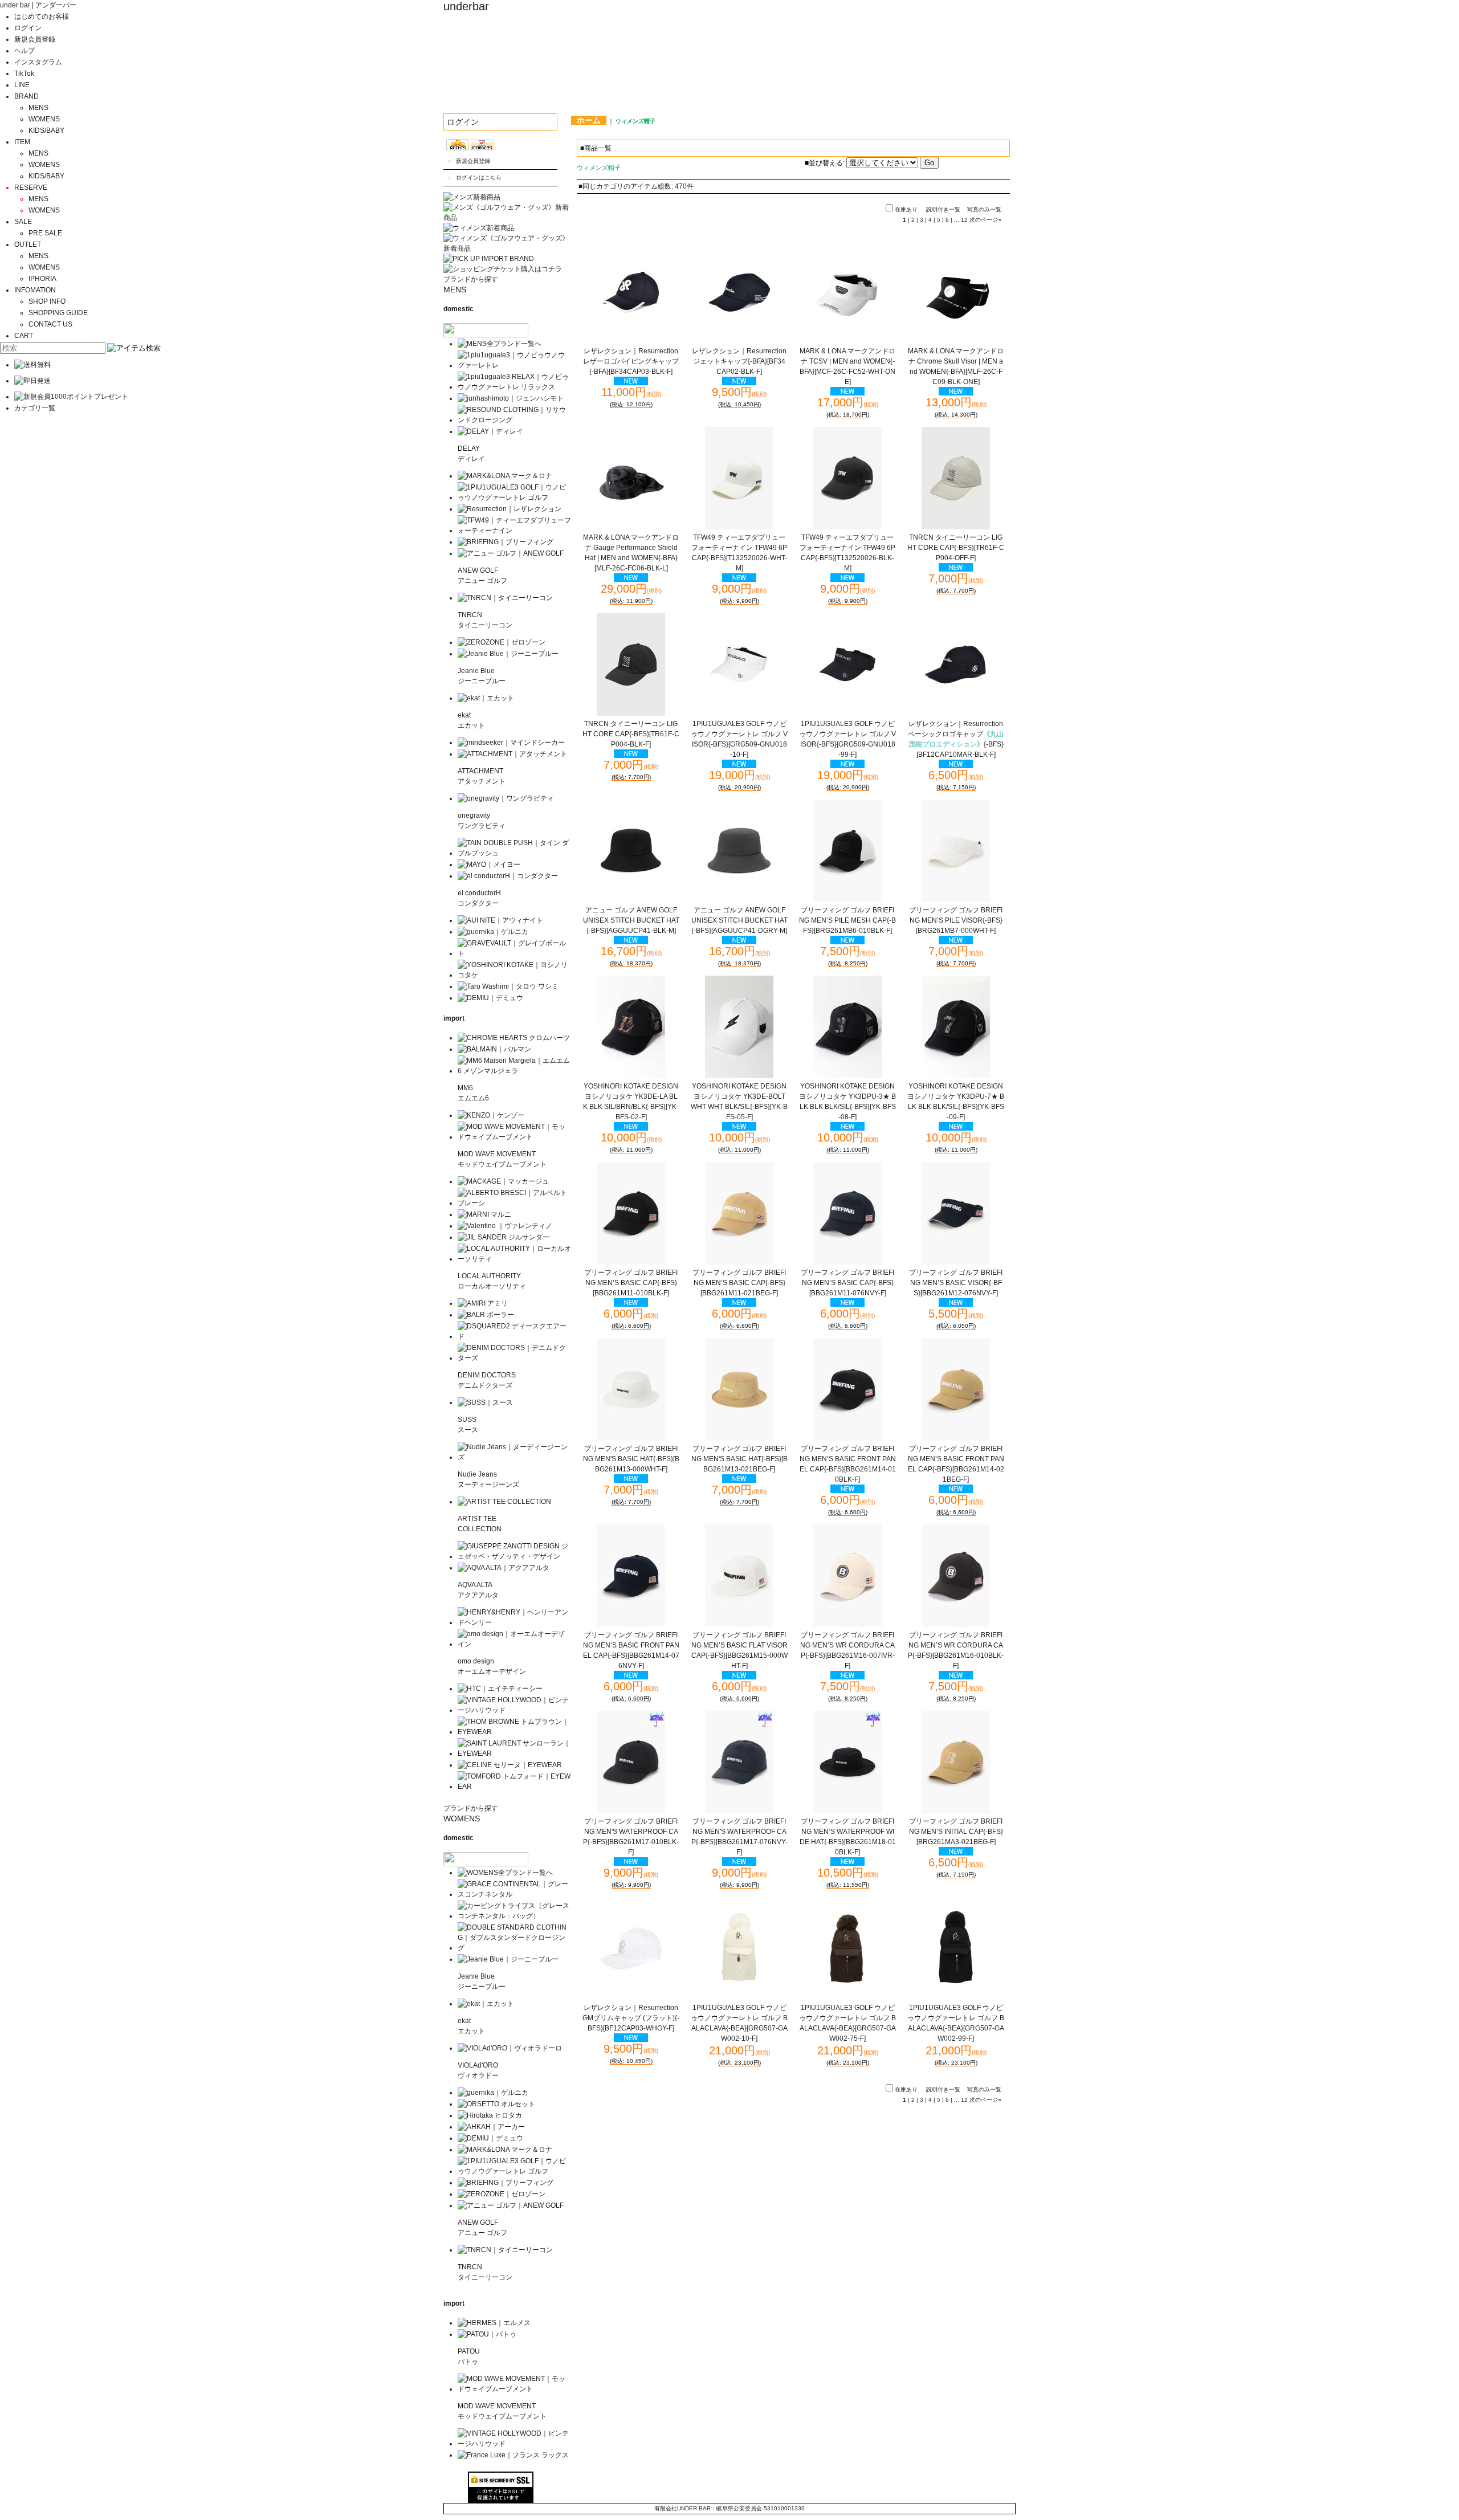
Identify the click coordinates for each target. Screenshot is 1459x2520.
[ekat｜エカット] (486, 698)
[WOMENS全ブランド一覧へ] (505, 1873)
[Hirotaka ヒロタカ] (490, 2115)
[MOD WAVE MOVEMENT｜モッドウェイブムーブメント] (514, 1137)
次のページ (985, 220)
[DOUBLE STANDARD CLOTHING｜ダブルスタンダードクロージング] (514, 1948)
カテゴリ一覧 (35, 408)
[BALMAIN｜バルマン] (494, 1049)
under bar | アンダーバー (38, 5)
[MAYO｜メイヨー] (489, 865)
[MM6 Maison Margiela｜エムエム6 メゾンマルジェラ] (514, 1071)
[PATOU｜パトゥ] (487, 2334)
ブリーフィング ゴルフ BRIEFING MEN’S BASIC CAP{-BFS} (631, 1283)
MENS (38, 108)
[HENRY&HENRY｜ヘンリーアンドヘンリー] (514, 1622)
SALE (23, 222)
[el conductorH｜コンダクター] (508, 876)
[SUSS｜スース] (485, 1402)
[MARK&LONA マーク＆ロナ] (505, 476)
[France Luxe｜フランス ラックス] (513, 2455)
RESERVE (31, 187)
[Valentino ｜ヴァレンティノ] (505, 1226)
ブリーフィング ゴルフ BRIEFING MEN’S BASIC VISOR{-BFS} (956, 1283)
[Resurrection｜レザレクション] (510, 509)
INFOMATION (35, 290)
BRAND (27, 96)
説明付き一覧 (943, 209)
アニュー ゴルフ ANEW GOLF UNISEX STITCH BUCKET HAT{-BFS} (631, 920)
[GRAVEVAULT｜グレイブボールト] (514, 953)
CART (24, 336)
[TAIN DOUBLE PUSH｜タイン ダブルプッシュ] (514, 853)
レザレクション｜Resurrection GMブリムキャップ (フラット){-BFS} (631, 2018)
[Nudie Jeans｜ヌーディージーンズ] (514, 1457)
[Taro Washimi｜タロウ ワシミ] (508, 986)
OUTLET (28, 244)
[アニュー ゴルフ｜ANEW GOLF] (511, 553)
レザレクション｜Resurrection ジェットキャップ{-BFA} (739, 361)
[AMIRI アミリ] (483, 1303)
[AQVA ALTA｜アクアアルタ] (504, 1568)
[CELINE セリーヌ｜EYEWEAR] (510, 1765)
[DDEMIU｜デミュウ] (490, 2138)
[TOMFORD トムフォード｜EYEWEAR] (514, 1787)
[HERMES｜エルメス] (494, 2323)
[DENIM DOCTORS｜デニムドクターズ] (514, 1358)
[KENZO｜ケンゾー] (491, 1115)
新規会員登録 (35, 39)
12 (964, 220)
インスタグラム (38, 62)
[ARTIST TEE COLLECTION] (504, 1502)
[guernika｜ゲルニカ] (493, 932)
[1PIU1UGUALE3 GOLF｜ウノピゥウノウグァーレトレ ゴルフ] (514, 498)
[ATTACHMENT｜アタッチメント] (512, 754)
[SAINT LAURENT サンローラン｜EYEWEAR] (514, 1754)
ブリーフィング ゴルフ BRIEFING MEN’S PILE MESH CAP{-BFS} (847, 920)
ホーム (589, 120)
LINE (22, 85)
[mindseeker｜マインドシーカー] (511, 743)
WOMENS (44, 119)
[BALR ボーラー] (486, 1315)
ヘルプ (25, 51)
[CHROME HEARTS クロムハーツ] (514, 1038)
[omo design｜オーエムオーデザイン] (514, 1644)
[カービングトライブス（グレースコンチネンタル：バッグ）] (514, 1916)
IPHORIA (42, 279)
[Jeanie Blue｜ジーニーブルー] (508, 654)
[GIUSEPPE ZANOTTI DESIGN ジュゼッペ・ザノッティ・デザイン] (514, 1556)
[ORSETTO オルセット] (496, 2104)
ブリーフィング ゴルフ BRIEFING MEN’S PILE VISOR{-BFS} (956, 920)
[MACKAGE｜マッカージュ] (503, 1181)
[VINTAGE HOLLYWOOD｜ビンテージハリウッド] (514, 1710)
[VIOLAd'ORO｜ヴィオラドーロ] (510, 2048)
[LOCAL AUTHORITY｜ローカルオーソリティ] (514, 1259)
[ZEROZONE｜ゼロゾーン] (502, 642)
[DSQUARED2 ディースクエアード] (514, 1336)
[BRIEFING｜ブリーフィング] (506, 542)
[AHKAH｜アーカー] (491, 2127)
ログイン (28, 28)
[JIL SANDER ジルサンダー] (504, 1237)
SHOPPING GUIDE (58, 313)
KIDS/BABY (46, 131)
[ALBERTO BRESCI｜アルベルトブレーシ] (514, 1203)
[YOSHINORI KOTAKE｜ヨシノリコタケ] (514, 975)
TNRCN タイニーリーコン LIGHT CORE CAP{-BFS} (956, 548)
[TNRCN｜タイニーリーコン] (505, 598)
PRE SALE (45, 233)
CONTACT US (50, 324)
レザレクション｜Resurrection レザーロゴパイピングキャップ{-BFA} (631, 361)
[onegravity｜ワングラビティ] (506, 798)
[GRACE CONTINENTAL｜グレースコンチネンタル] (514, 1894)
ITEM (22, 142)
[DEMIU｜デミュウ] (490, 998)
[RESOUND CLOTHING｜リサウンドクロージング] (514, 420)
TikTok (24, 74)
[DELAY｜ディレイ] (490, 431)
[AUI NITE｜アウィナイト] (500, 920)
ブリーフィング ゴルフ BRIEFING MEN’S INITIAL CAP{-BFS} (956, 1832)
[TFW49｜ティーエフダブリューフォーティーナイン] (514, 531)
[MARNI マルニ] (484, 1214)
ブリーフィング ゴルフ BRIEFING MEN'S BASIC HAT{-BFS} (631, 1459)
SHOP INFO (47, 301)
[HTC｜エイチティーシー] (500, 1689)
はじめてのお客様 (42, 17)
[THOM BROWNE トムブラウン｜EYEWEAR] (514, 1732)
